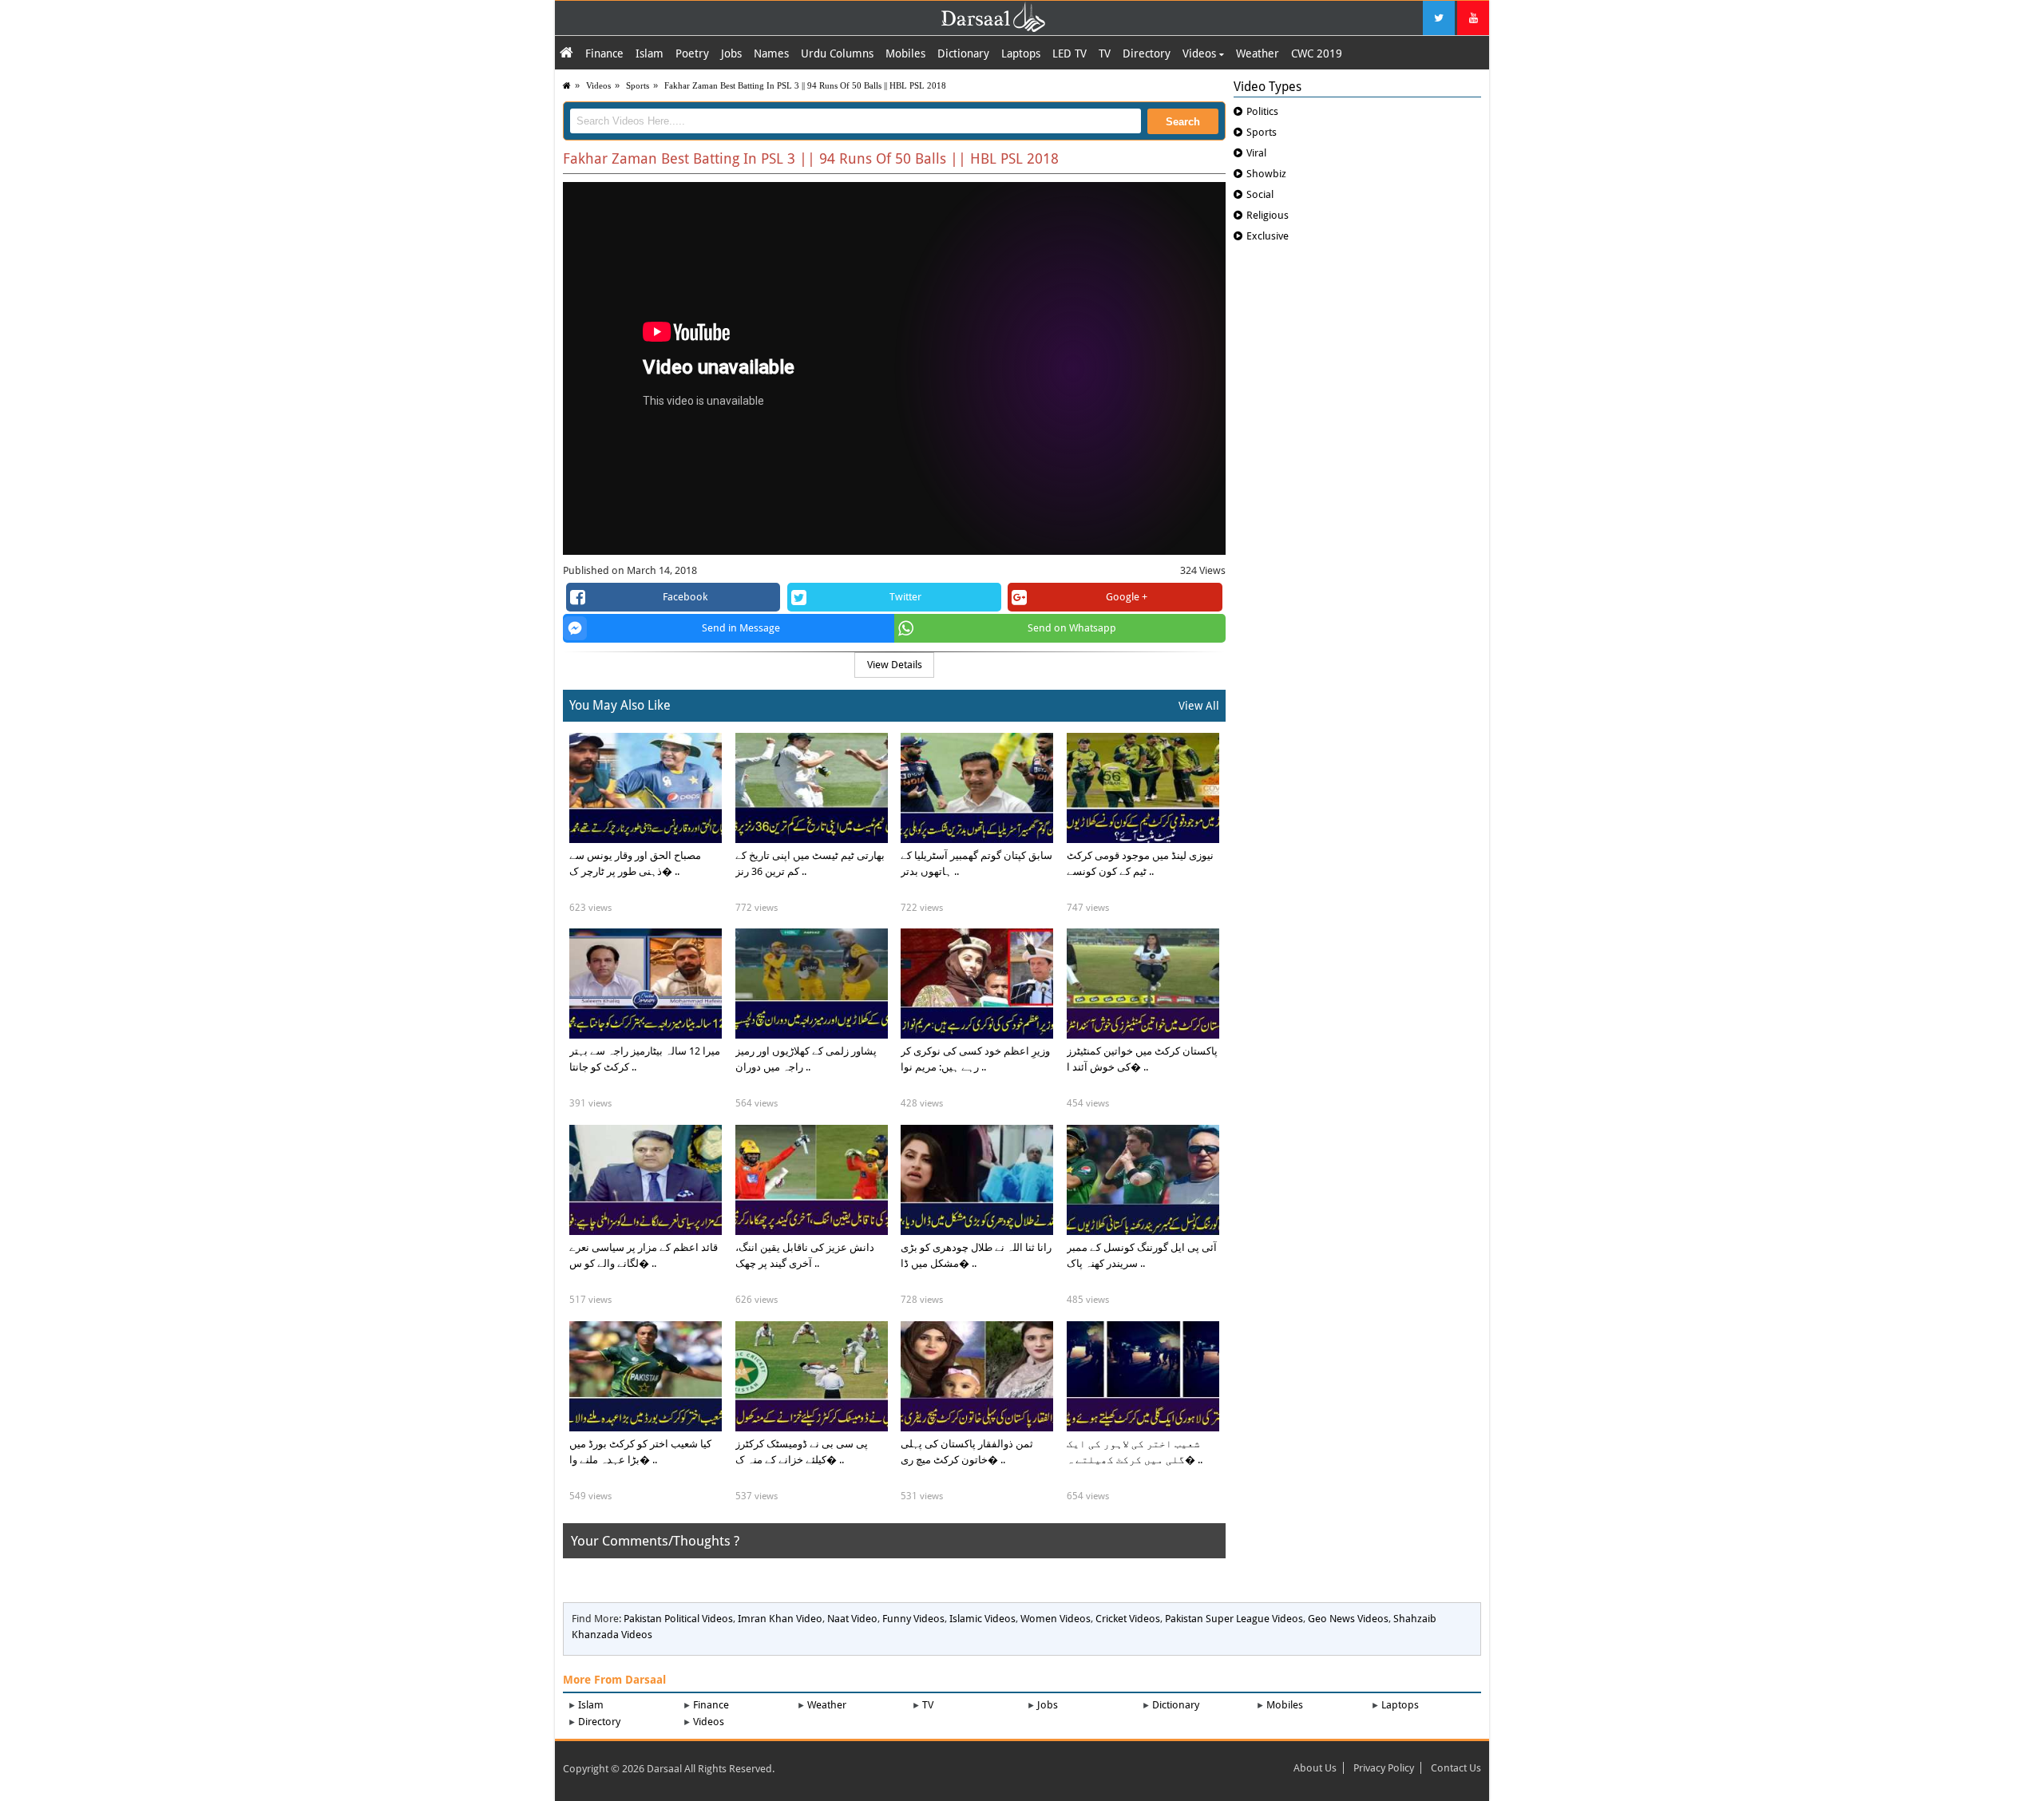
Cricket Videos (1128, 1619)
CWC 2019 (1317, 53)
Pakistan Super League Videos (1234, 1619)
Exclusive (1268, 236)
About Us (1315, 1768)
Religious (1268, 215)
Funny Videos (913, 1619)
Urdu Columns (837, 53)
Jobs (731, 53)
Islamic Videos (982, 1619)
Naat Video (852, 1619)
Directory (1147, 53)
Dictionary (963, 53)
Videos (1201, 53)
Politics (1262, 111)
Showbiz (1266, 174)
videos (598, 85)
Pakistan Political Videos (678, 1619)
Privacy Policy (1384, 1768)
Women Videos (1056, 1619)
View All (1199, 706)
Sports (638, 85)
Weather (1258, 53)
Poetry (692, 53)
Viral (1256, 153)
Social (1260, 194)
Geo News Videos (1348, 1619)
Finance (604, 53)
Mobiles (905, 53)
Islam (650, 53)
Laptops (1021, 53)
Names (771, 53)
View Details (895, 665)
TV (1105, 53)
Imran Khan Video (780, 1619)
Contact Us (1456, 1768)
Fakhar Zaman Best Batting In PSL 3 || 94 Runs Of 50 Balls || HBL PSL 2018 (805, 85)
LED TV (1070, 53)
